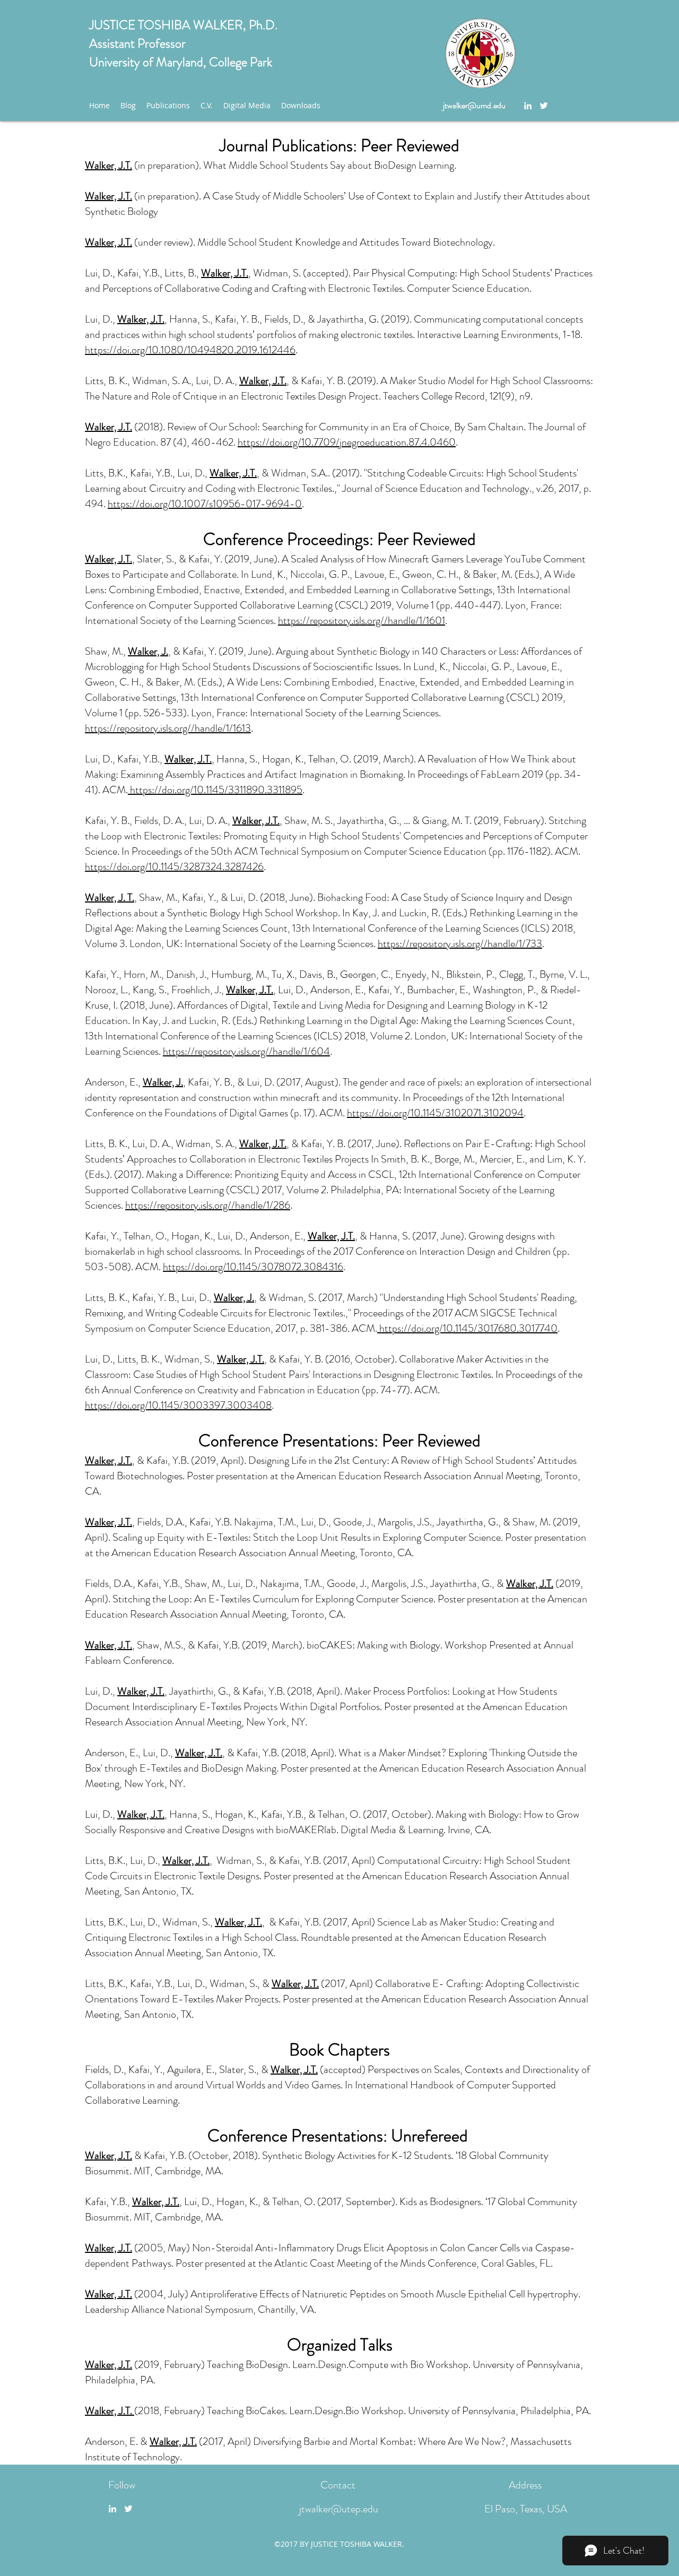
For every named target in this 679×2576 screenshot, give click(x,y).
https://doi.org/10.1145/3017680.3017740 (467, 1328)
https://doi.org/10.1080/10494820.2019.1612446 (190, 350)
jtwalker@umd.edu (474, 105)
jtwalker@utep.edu (339, 2509)
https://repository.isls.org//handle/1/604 (246, 1051)
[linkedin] (528, 106)
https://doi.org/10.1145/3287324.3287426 (174, 867)
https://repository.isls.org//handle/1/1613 (168, 728)
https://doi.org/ (161, 790)
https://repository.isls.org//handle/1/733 (460, 944)
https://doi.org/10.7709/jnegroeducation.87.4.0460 (347, 442)
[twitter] (544, 106)
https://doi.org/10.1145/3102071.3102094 (435, 1113)
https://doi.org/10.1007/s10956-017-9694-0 (205, 504)
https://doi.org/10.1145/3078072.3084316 (253, 1267)
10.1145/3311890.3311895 (248, 790)
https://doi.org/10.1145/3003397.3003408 (178, 1405)
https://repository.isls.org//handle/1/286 (208, 1205)
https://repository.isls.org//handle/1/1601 (362, 621)
